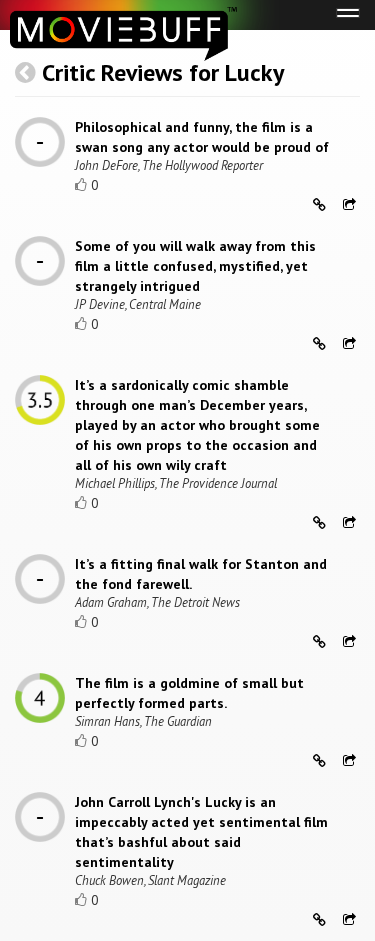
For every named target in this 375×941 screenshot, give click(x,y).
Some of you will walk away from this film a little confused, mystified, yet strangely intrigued (195, 266)
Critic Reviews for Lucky (163, 72)
